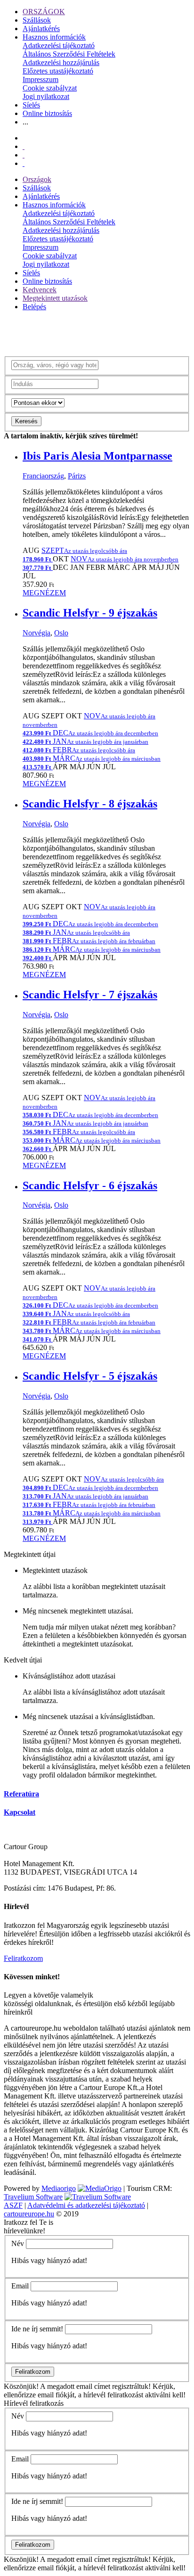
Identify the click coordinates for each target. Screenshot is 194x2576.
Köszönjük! (21, 2386)
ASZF (13, 2205)
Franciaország (43, 476)
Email (20, 2286)
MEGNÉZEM (44, 593)
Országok (37, 179)
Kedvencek (40, 290)
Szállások (37, 20)
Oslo (61, 633)
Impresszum (40, 79)
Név (18, 2243)
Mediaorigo (59, 2188)
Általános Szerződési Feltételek (69, 54)
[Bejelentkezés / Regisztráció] (24, 163)
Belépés (34, 307)
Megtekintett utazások (55, 298)
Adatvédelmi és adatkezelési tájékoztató (86, 2205)
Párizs (77, 476)
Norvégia (36, 633)
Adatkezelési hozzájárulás (61, 62)
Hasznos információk (54, 37)
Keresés (26, 421)
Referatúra (21, 1794)
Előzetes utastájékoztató (58, 71)
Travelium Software (33, 2197)
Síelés (31, 105)
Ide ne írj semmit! (37, 2329)
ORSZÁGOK (44, 12)
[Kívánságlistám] (24, 146)
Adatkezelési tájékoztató (59, 45)
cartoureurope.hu (29, 2214)
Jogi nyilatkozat (46, 96)
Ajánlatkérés (41, 29)
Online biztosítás (47, 113)
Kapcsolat (20, 1812)
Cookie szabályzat (50, 88)
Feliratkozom (23, 1958)
